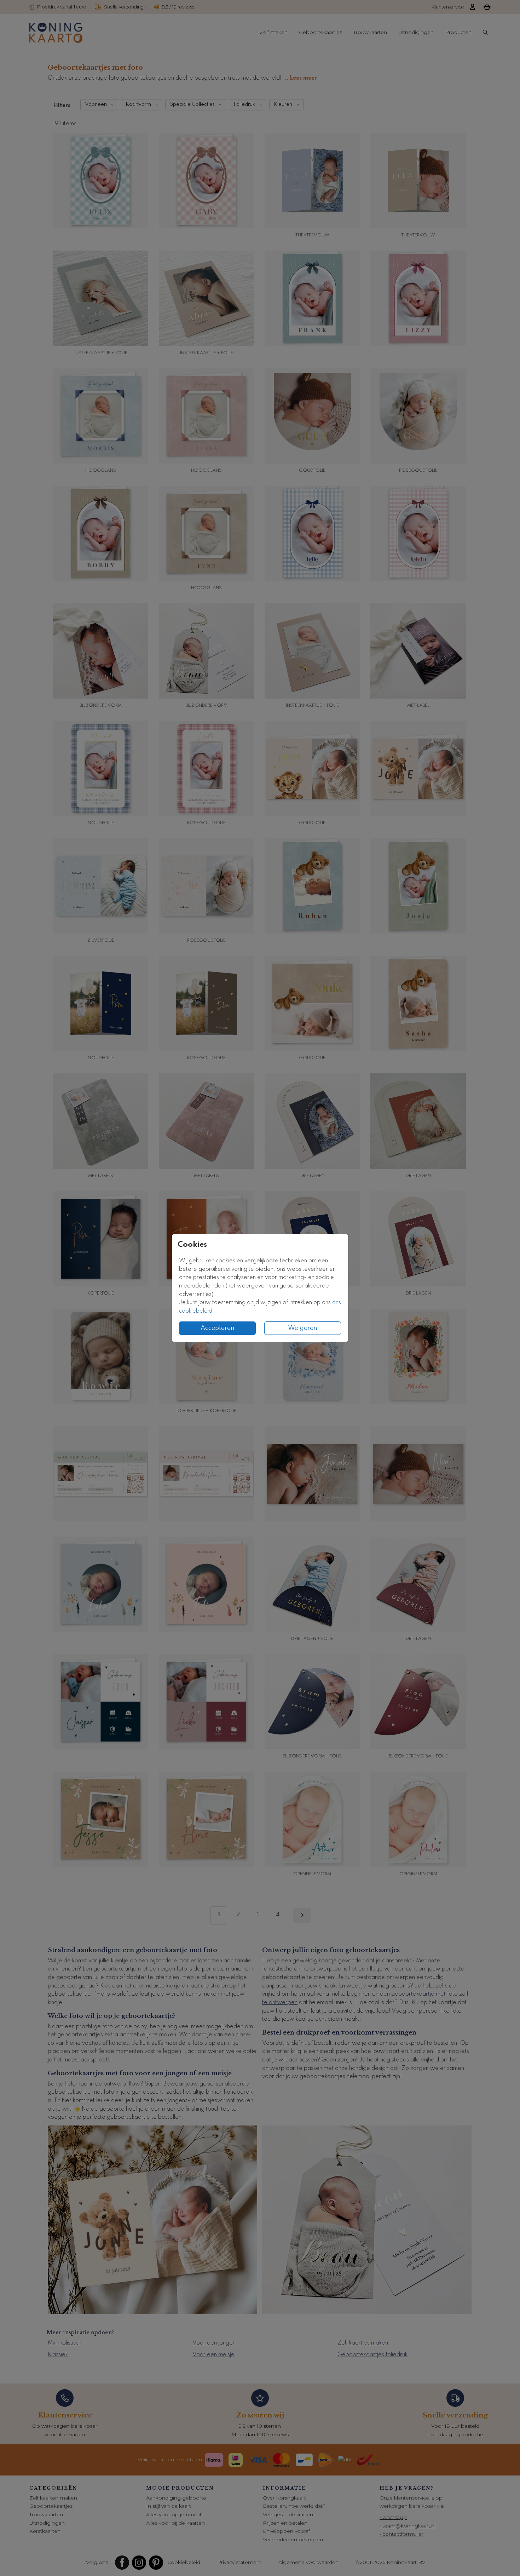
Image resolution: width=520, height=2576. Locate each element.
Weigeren (303, 1328)
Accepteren (218, 1328)
